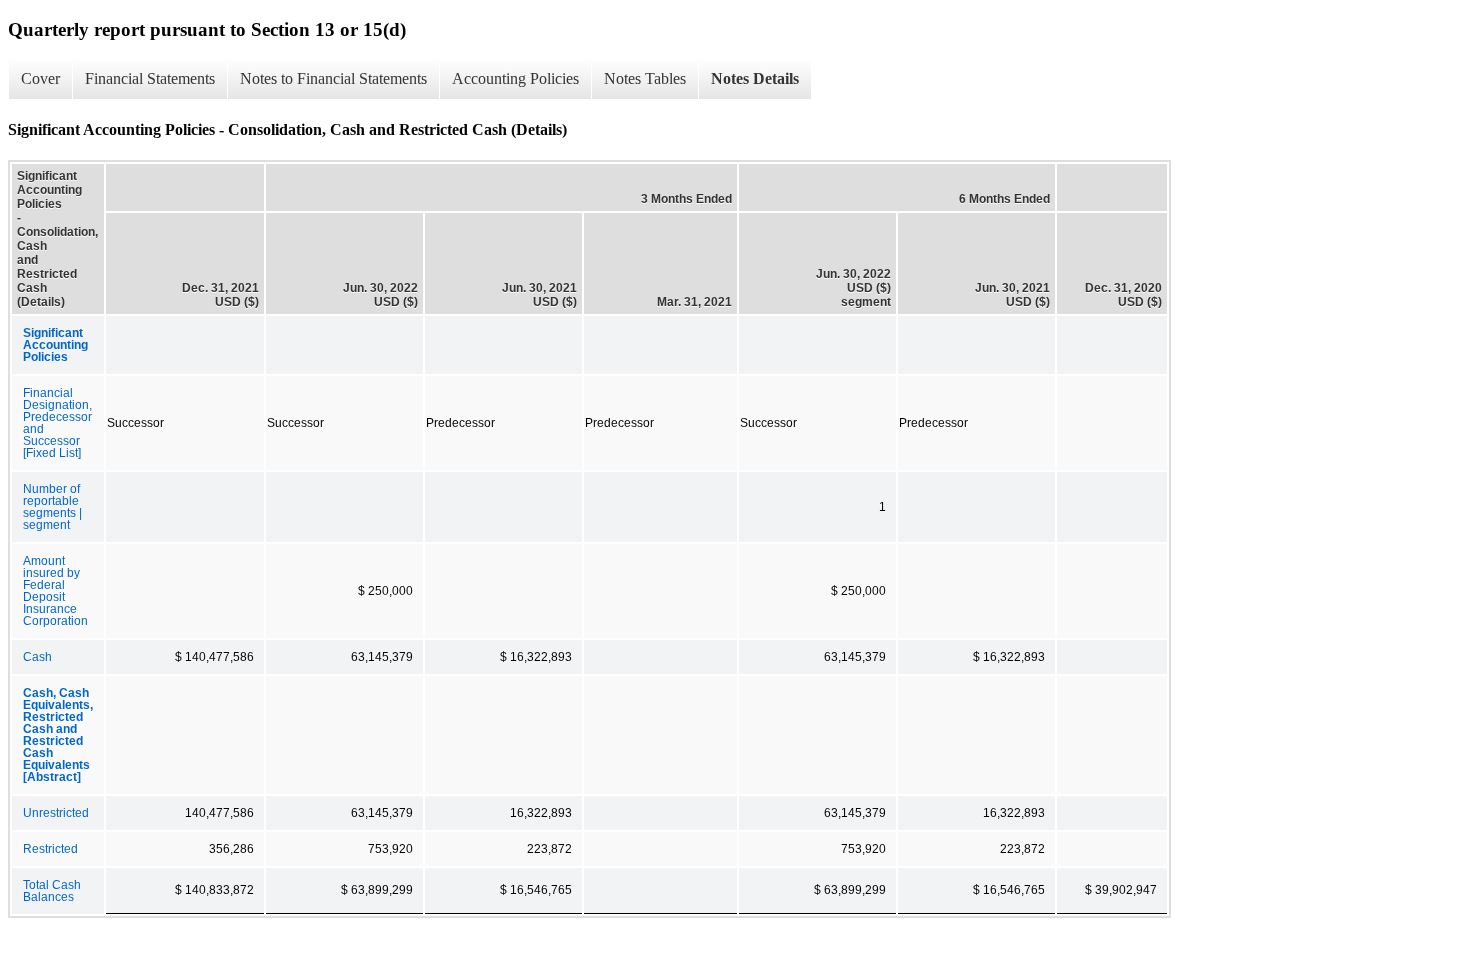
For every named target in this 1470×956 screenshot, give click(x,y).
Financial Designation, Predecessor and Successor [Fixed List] (57, 423)
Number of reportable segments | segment (52, 507)
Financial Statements (150, 78)
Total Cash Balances (52, 891)
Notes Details (755, 78)
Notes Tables (645, 78)
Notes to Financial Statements (333, 78)
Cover (40, 78)
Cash (37, 657)
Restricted (50, 849)
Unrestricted (56, 813)
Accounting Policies (515, 78)
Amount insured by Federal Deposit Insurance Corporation (55, 591)
